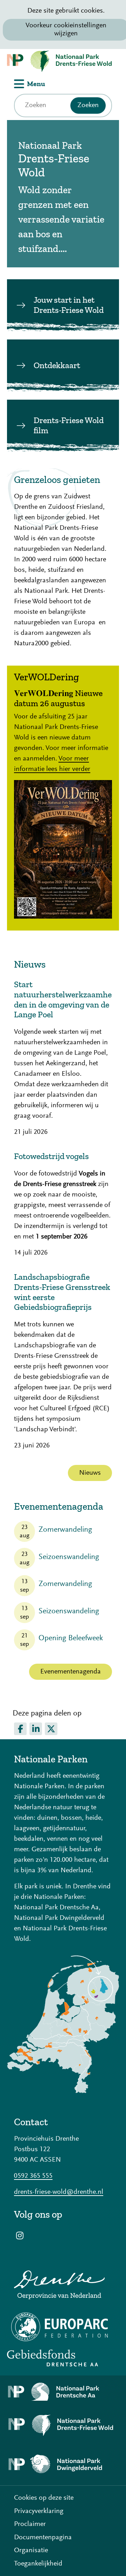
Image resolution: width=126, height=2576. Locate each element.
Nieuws (90, 1473)
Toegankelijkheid (38, 2564)
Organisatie (31, 2550)
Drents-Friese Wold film (69, 425)
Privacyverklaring (39, 2511)
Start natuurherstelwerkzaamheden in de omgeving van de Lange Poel (63, 999)
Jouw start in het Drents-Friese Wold (69, 305)
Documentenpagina (43, 2538)
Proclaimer (30, 2524)
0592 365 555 (33, 2176)
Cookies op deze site (44, 2498)
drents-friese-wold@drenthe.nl (59, 2192)
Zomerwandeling (65, 1530)
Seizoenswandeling (69, 1557)
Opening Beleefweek (71, 1638)
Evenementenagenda (71, 1672)
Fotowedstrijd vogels (51, 1156)
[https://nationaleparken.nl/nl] (63, 2091)
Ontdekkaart (57, 365)
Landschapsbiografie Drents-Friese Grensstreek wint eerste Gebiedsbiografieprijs (62, 1292)
